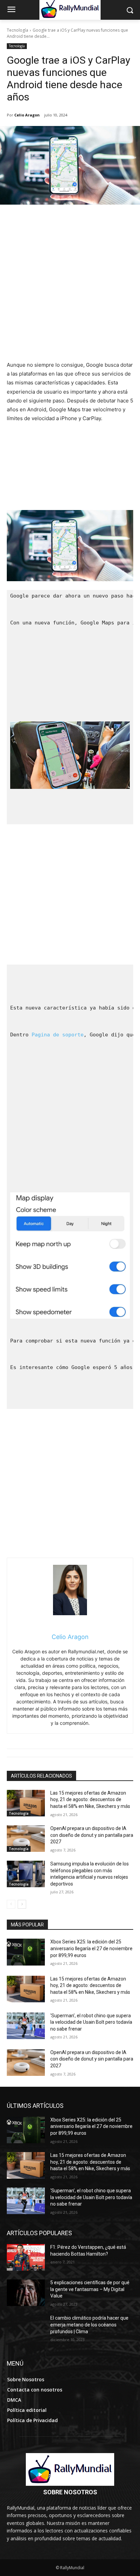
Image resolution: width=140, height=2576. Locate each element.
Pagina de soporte (58, 1035)
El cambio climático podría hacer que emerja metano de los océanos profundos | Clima (89, 2325)
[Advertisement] (70, 287)
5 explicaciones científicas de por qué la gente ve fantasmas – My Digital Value (90, 2289)
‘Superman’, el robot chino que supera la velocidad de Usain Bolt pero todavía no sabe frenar (91, 2022)
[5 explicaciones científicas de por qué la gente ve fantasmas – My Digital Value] (26, 2293)
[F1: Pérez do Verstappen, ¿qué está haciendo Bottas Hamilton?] (26, 2257)
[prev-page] (11, 1904)
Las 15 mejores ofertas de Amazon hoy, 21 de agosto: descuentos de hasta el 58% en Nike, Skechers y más (90, 1800)
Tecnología (17, 30)
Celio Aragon (27, 115)
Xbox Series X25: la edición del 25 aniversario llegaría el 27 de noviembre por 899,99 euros (91, 1948)
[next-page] (22, 1904)
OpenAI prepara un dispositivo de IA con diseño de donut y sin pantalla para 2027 (92, 1835)
